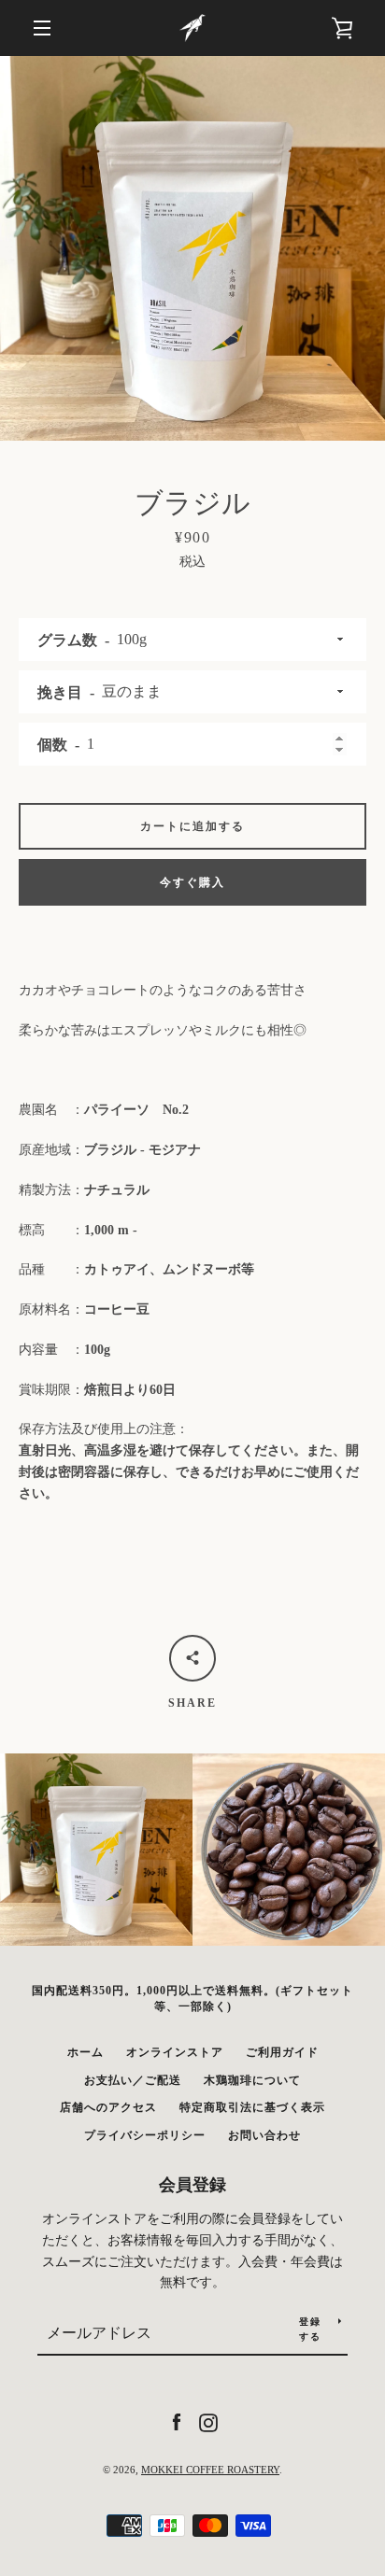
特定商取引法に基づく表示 (252, 2107)
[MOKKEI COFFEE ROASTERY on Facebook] (177, 2421)
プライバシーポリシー (145, 2135)
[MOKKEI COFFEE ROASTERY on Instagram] (208, 2421)
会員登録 (192, 2185)
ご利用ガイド (282, 2052)
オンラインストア (175, 2052)
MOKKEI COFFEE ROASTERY (210, 2470)
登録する (310, 2329)
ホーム (86, 2052)
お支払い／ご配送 (133, 2080)
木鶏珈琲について (252, 2080)
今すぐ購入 (192, 882)
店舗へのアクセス (108, 2107)
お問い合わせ (264, 2135)
